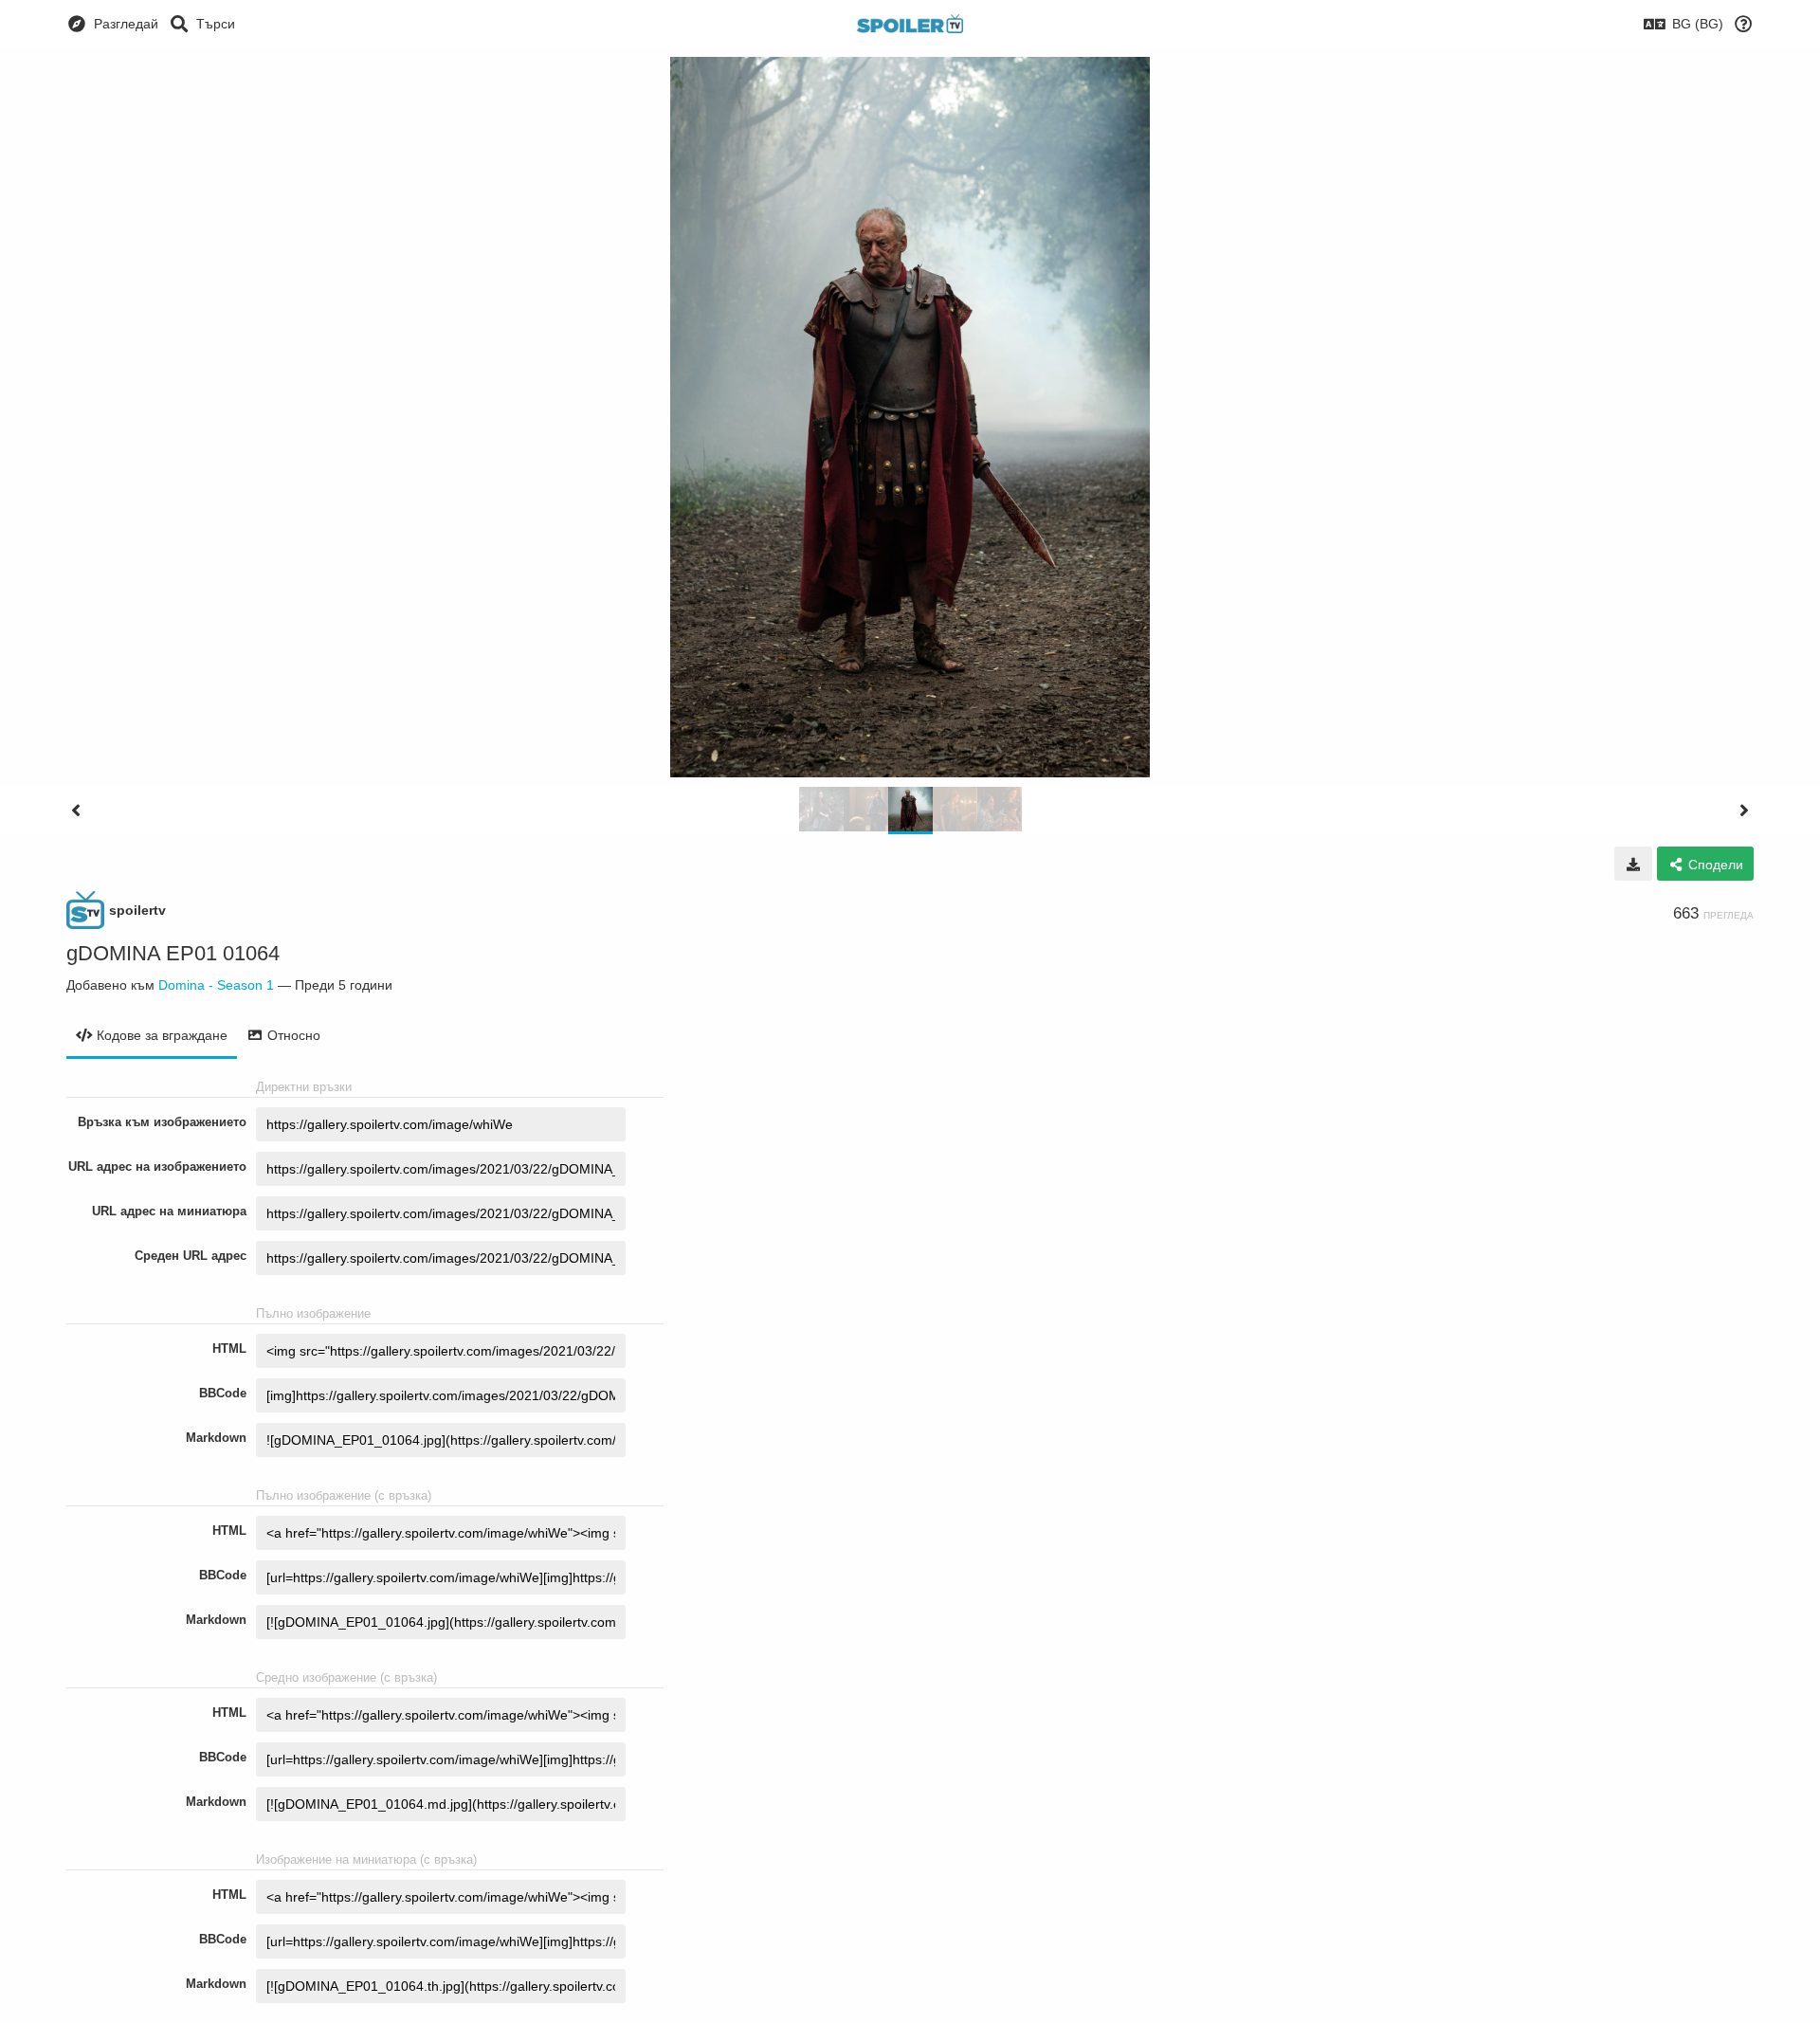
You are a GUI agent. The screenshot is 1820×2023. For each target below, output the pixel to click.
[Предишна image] (76, 811)
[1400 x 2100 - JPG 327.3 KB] (1633, 864)
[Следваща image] (1744, 811)
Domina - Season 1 (216, 985)
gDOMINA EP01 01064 (173, 953)
